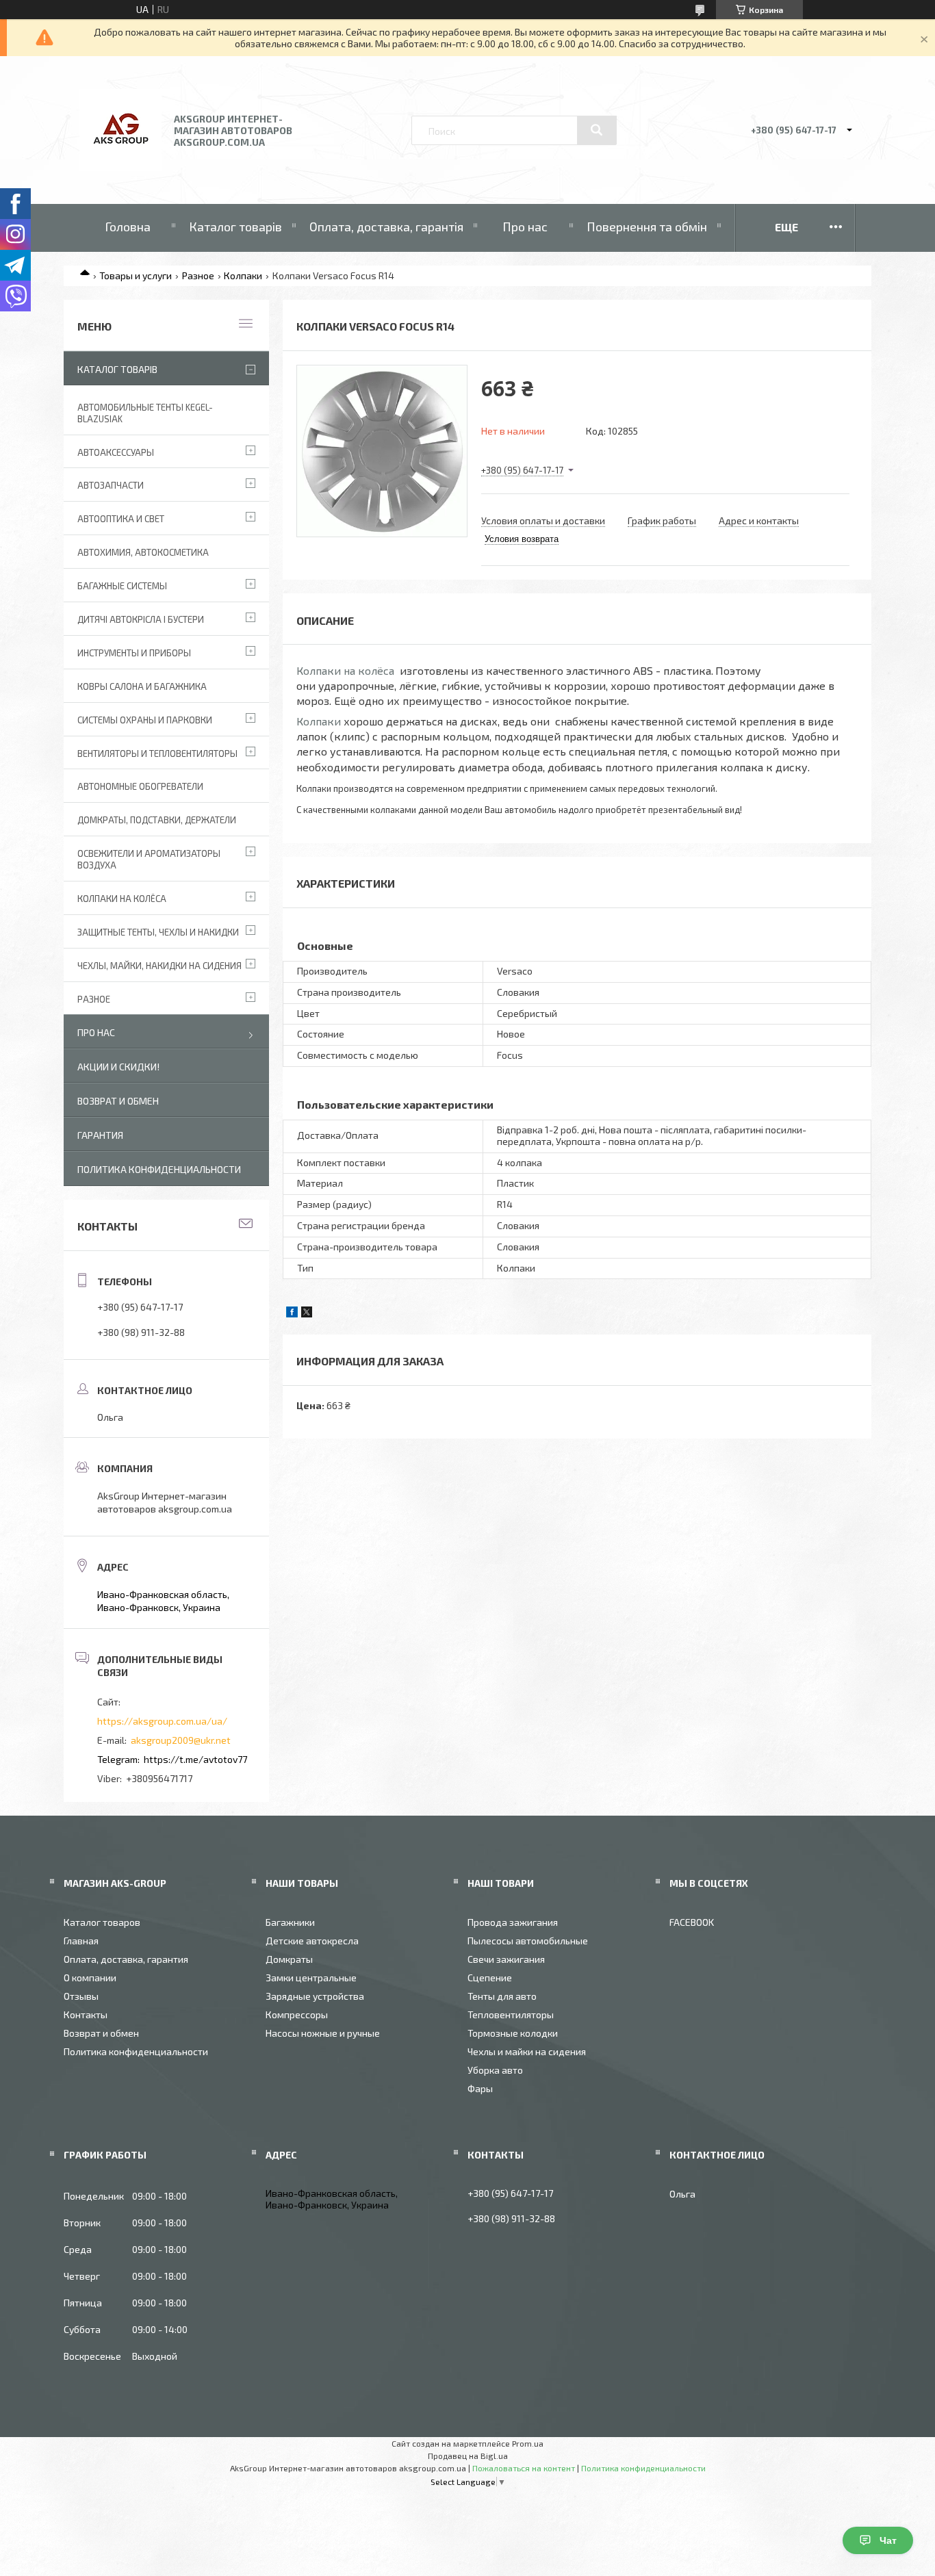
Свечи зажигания (506, 1959)
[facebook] (292, 1314)
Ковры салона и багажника (142, 686)
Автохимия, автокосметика (143, 552)
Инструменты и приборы (134, 653)
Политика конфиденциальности (159, 1169)
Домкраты (289, 1959)
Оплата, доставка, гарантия (126, 1959)
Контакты (86, 2014)
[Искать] (597, 130)
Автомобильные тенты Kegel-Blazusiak (145, 413)
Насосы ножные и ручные (323, 2033)
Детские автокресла (312, 1941)
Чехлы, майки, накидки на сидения (159, 966)
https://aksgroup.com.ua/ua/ (162, 1721)
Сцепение (490, 1978)
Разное (198, 275)
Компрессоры (297, 2014)
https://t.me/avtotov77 (195, 1759)
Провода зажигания (513, 1922)
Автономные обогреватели (140, 786)
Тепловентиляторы (511, 2014)
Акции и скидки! (118, 1067)
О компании (90, 1978)
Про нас (525, 227)
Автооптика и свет (121, 519)
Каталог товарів (235, 227)
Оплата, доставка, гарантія (386, 227)
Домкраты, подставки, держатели (157, 820)
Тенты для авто (502, 1996)
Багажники (290, 1922)
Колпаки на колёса (345, 670)
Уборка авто (495, 2070)
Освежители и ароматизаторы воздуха (149, 859)
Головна (128, 227)
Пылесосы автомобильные (528, 1941)
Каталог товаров (102, 1922)
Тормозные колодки (513, 2033)
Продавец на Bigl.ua (468, 2456)
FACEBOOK (692, 1922)
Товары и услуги (136, 275)
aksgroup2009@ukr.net (181, 1740)
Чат (888, 2540)
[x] (307, 1314)
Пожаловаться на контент (524, 2468)
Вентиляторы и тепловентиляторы (157, 754)
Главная (81, 1941)
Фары (480, 2088)
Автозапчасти (111, 485)
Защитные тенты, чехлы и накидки (158, 932)
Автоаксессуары (116, 452)
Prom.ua (528, 2443)
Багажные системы (122, 586)
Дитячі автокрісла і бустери (141, 619)
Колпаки (243, 275)
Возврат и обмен (118, 1101)
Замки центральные (311, 1978)
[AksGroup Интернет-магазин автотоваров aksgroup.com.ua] (120, 167)
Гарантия (100, 1135)
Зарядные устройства (315, 1996)
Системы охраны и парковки (145, 720)
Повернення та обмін (647, 227)
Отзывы (81, 1996)
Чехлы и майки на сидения (527, 2051)
